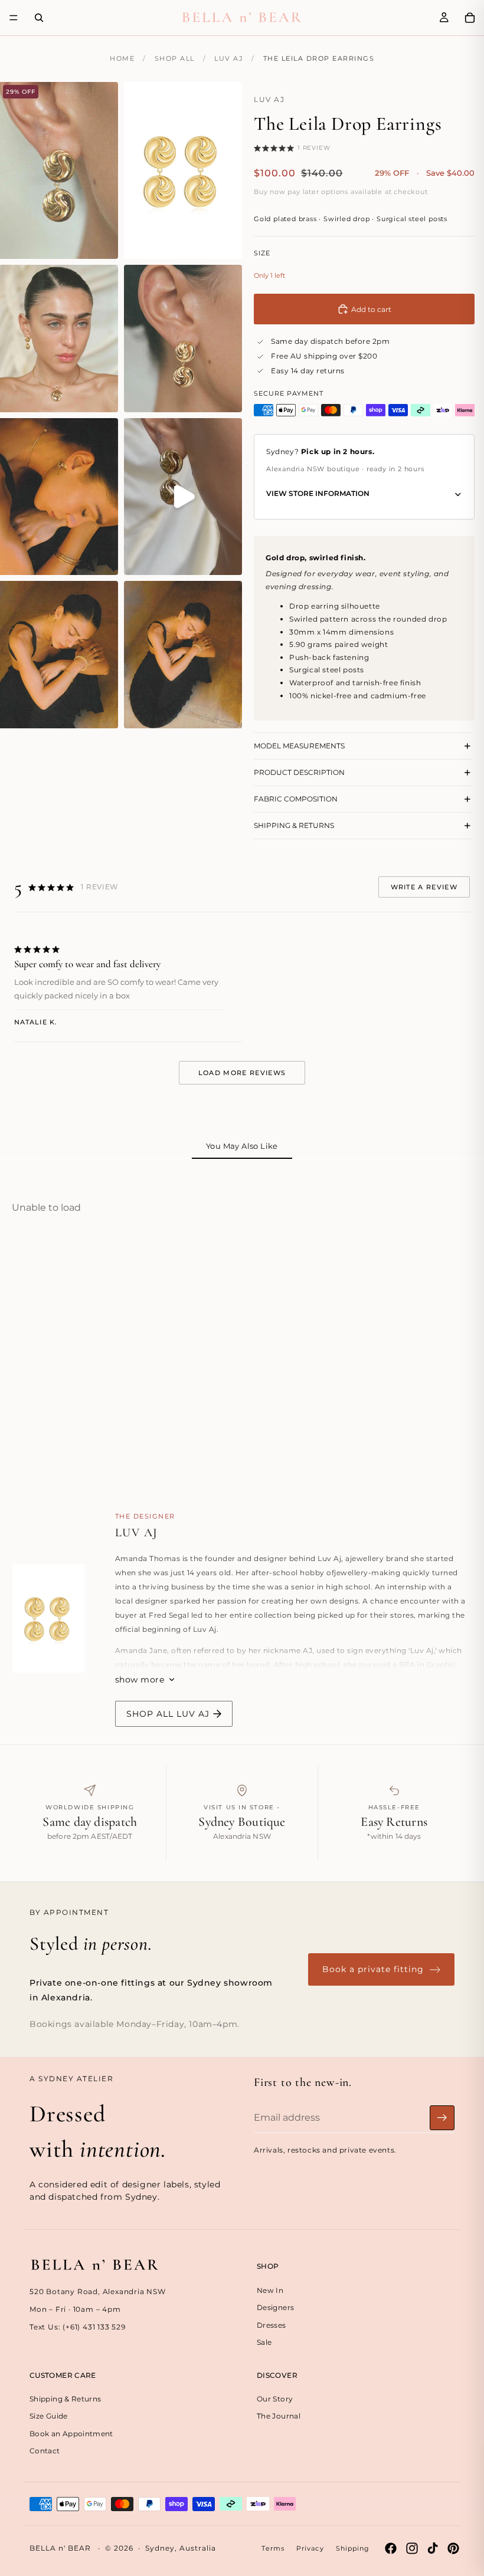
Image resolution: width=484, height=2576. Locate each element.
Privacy (310, 2548)
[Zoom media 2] (183, 170)
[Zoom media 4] (183, 339)
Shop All (175, 58)
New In (270, 2290)
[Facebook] (391, 2548)
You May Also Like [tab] (242, 1146)
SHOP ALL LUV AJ (168, 1714)
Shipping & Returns (65, 2399)
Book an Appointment (71, 2434)
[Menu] (14, 18)
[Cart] (470, 18)
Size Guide (49, 2416)
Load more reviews (242, 1073)
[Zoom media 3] (59, 339)
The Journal (279, 2416)
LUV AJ (229, 58)
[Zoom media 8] (183, 655)
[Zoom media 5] (59, 497)
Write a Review (424, 887)
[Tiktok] (433, 2548)
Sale (264, 2342)
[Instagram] (412, 2548)
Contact (45, 2451)
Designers (275, 2308)
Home (122, 58)
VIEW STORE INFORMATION (318, 493)
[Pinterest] (453, 2548)
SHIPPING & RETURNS (294, 825)
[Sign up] (442, 2118)
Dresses (272, 2325)
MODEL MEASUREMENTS (299, 746)
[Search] (39, 18)
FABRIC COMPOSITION (296, 799)
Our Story (275, 2399)
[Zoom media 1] (59, 170)
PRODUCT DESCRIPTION (299, 772)
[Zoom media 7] (59, 655)
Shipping (353, 2548)
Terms (273, 2548)
